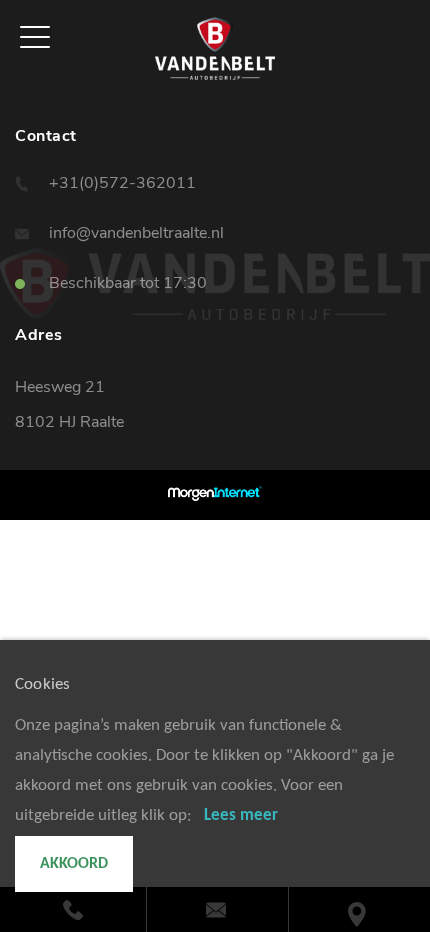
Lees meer (241, 815)
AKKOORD (74, 864)
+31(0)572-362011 (122, 183)
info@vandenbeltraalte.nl (136, 233)
